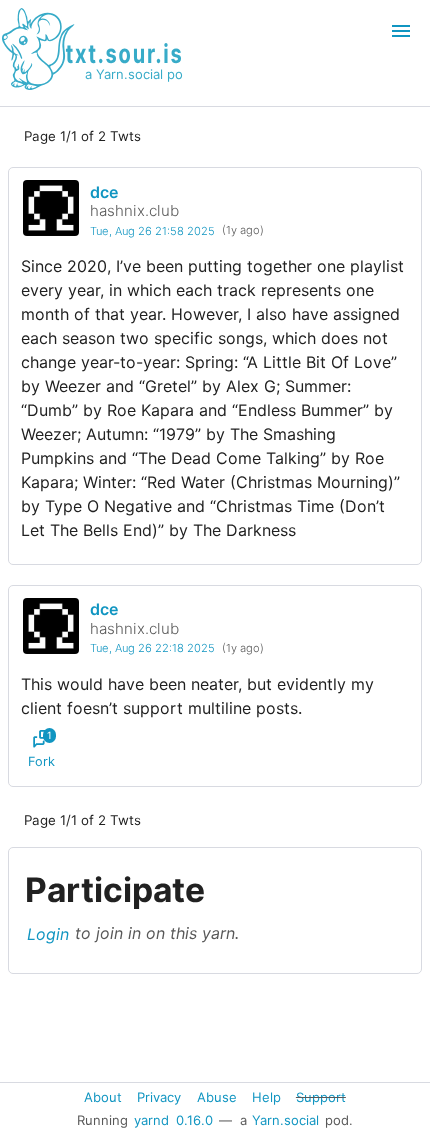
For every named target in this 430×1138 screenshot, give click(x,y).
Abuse (217, 1096)
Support (321, 1096)
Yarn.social (285, 1120)
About (103, 1096)
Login (48, 933)
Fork (41, 749)
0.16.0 (194, 1120)
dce (104, 192)
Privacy (159, 1096)
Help (266, 1096)
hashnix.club (134, 210)
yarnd (151, 1120)
